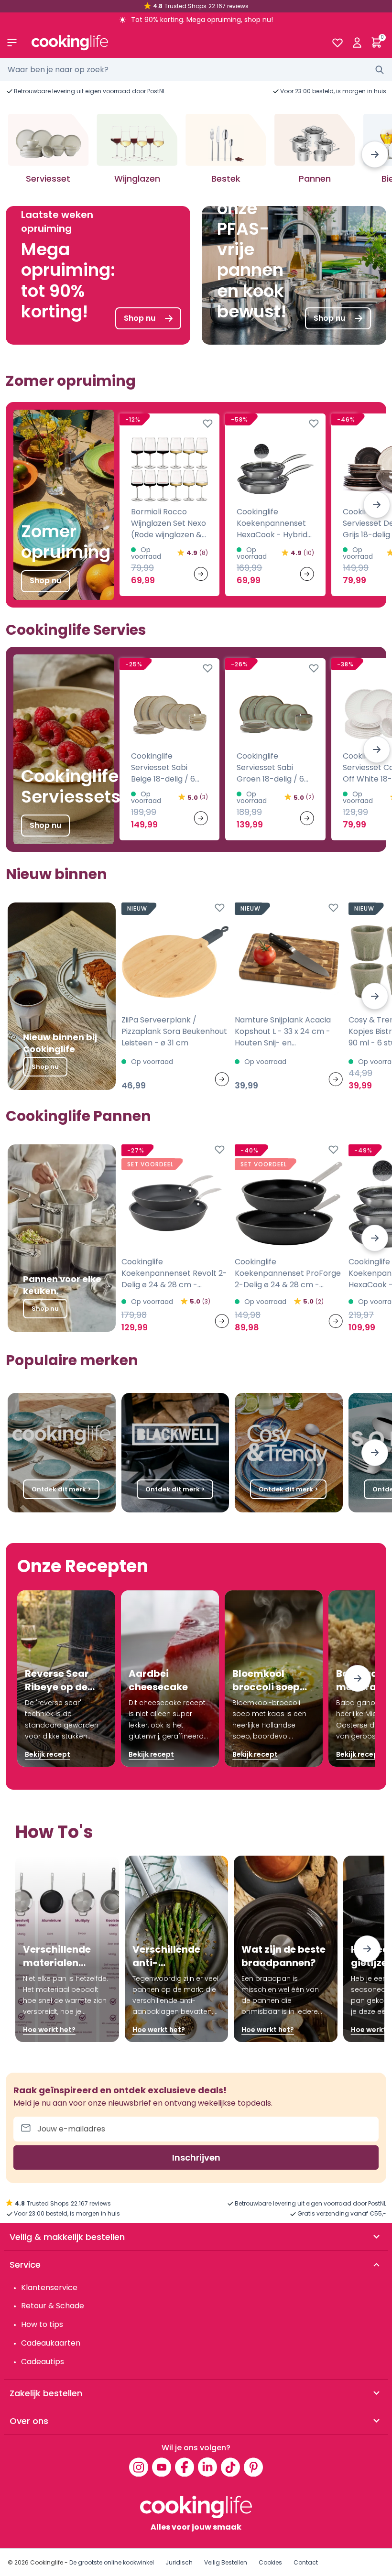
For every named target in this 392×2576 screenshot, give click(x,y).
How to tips (42, 2324)
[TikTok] (230, 2467)
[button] (375, 154)
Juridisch (179, 2562)
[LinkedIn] (207, 2467)
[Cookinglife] (174, 43)
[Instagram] (139, 2467)
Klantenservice (49, 2288)
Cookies (270, 2562)
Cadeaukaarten (51, 2343)
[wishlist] (337, 43)
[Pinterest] (253, 2467)
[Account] (357, 43)
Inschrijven (196, 2158)
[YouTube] (162, 2467)
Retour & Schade (53, 2306)
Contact (306, 2562)
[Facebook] (185, 2467)
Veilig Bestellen (226, 2562)
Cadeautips (43, 2362)
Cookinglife (47, 2562)
